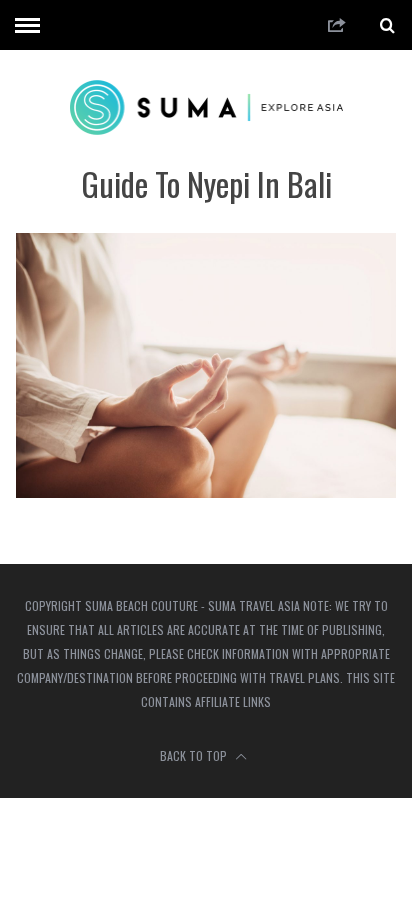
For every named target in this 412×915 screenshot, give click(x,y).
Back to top (195, 755)
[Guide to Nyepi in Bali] (205, 491)
